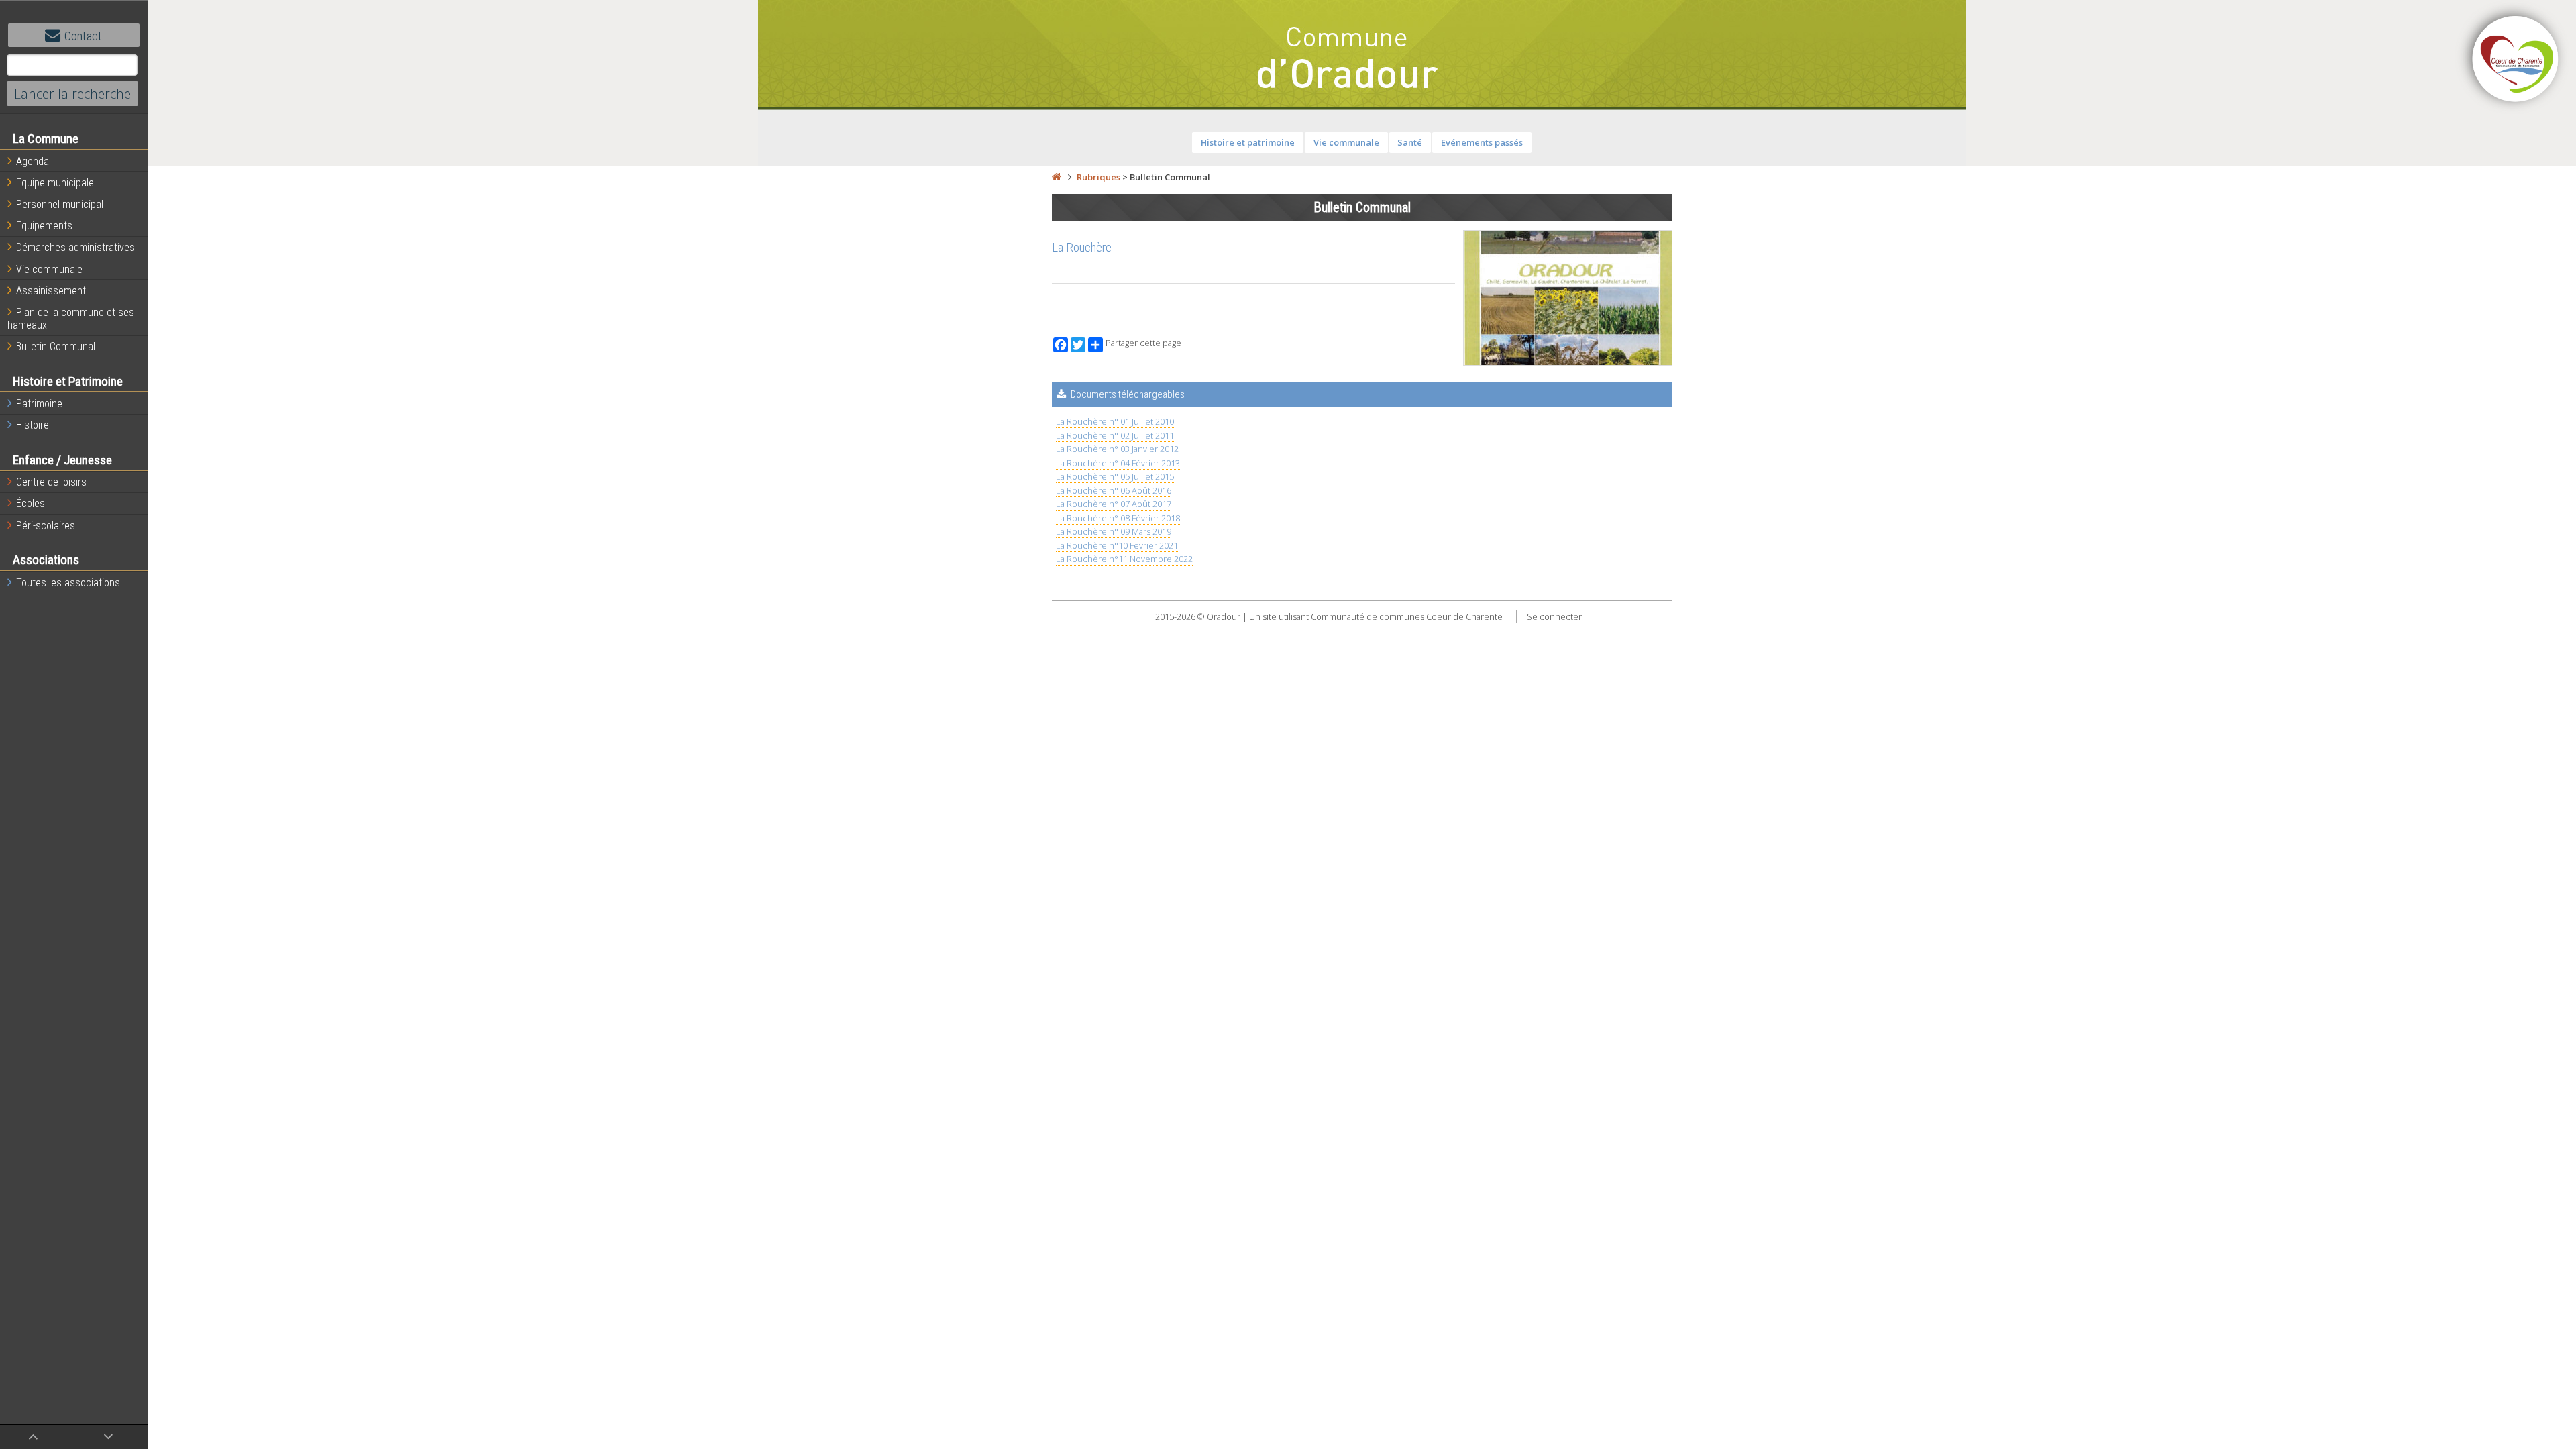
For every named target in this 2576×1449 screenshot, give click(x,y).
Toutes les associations (68, 583)
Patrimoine (39, 404)
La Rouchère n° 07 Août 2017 (1114, 504)
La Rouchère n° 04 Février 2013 (1118, 463)
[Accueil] (1057, 177)
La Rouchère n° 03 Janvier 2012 (1117, 449)
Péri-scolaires (46, 526)
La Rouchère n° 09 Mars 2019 (1114, 531)
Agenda (33, 161)
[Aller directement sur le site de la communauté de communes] (2516, 60)
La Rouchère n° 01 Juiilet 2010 (1115, 421)
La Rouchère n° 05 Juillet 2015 (1115, 476)
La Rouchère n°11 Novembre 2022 (1124, 559)
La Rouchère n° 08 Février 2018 (1118, 518)
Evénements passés (1482, 142)
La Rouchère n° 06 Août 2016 (1114, 490)
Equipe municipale (55, 183)
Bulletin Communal (56, 346)
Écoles (31, 503)
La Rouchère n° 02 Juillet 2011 (1115, 435)
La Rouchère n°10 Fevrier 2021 (1117, 545)
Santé (1410, 142)
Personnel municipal (60, 204)
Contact (83, 36)
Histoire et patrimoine (1248, 142)
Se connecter (1554, 616)
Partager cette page (1143, 343)
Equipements (44, 226)
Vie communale (49, 269)
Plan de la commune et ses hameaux (71, 319)
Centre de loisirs (51, 482)
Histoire (33, 425)
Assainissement (51, 291)
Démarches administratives (75, 247)
